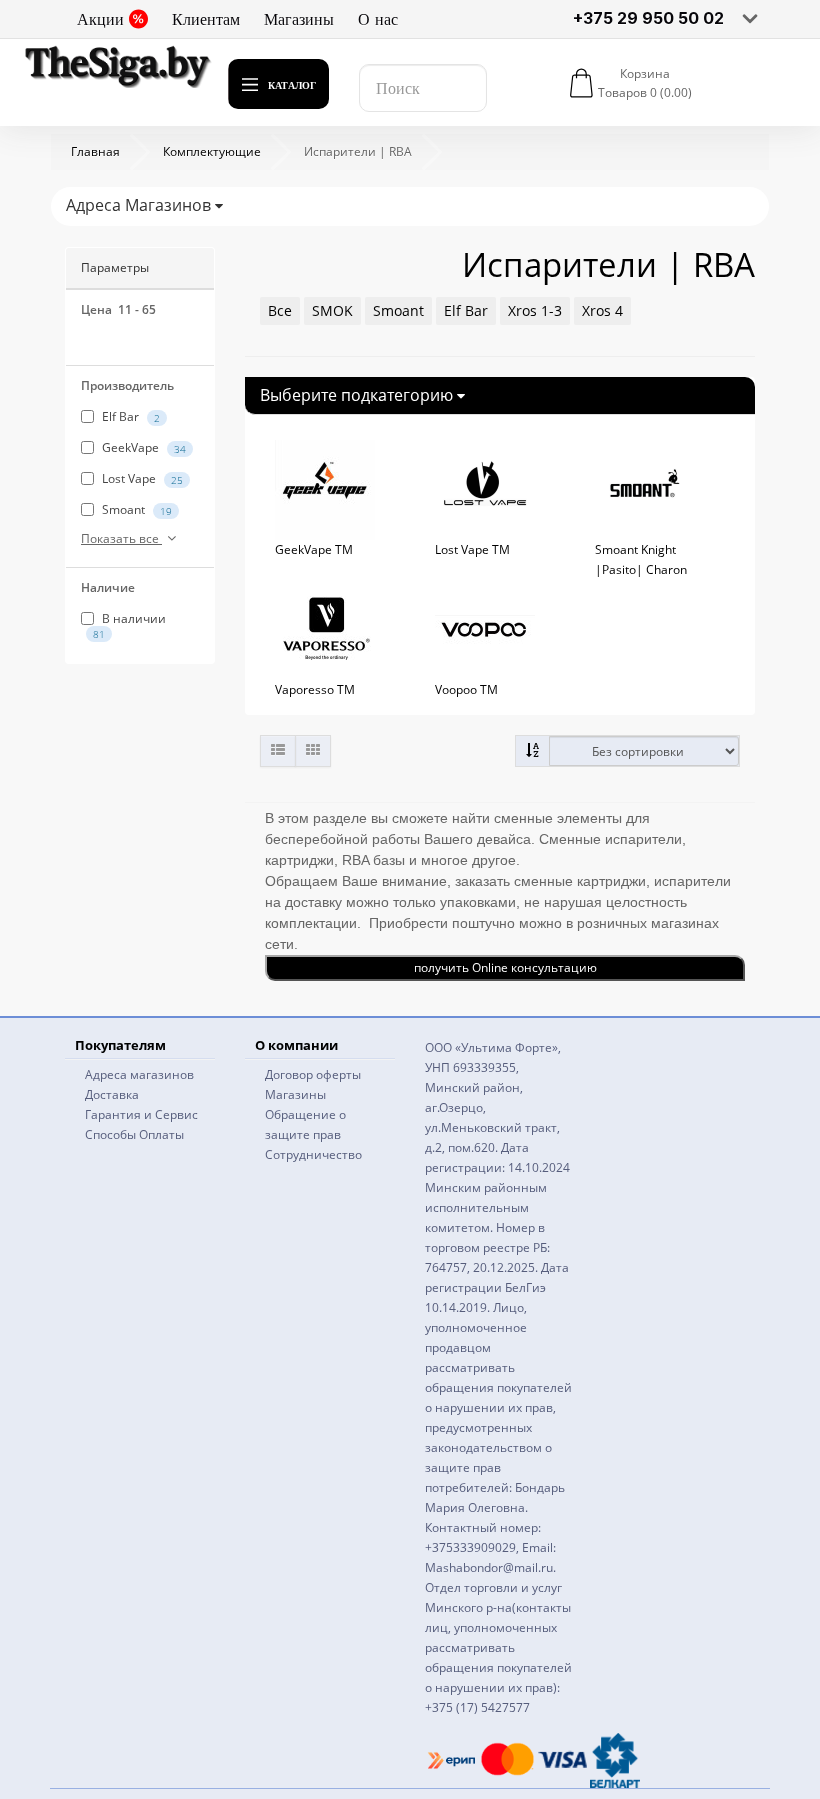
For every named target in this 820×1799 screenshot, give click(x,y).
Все (280, 310)
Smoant (135, 509)
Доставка (112, 1094)
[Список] (278, 751)
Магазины (299, 19)
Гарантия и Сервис (141, 1114)
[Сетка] (313, 751)
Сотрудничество (313, 1154)
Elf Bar (129, 416)
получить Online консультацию (505, 967)
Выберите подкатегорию (358, 395)
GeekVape (142, 447)
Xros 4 (602, 310)
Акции (100, 19)
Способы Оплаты (134, 1134)
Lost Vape (141, 478)
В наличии (129, 625)
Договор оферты (313, 1074)
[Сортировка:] (532, 751)
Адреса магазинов (139, 1074)
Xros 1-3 (535, 310)
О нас (378, 19)
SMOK (332, 310)
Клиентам (206, 19)
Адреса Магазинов (140, 205)
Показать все (121, 538)
